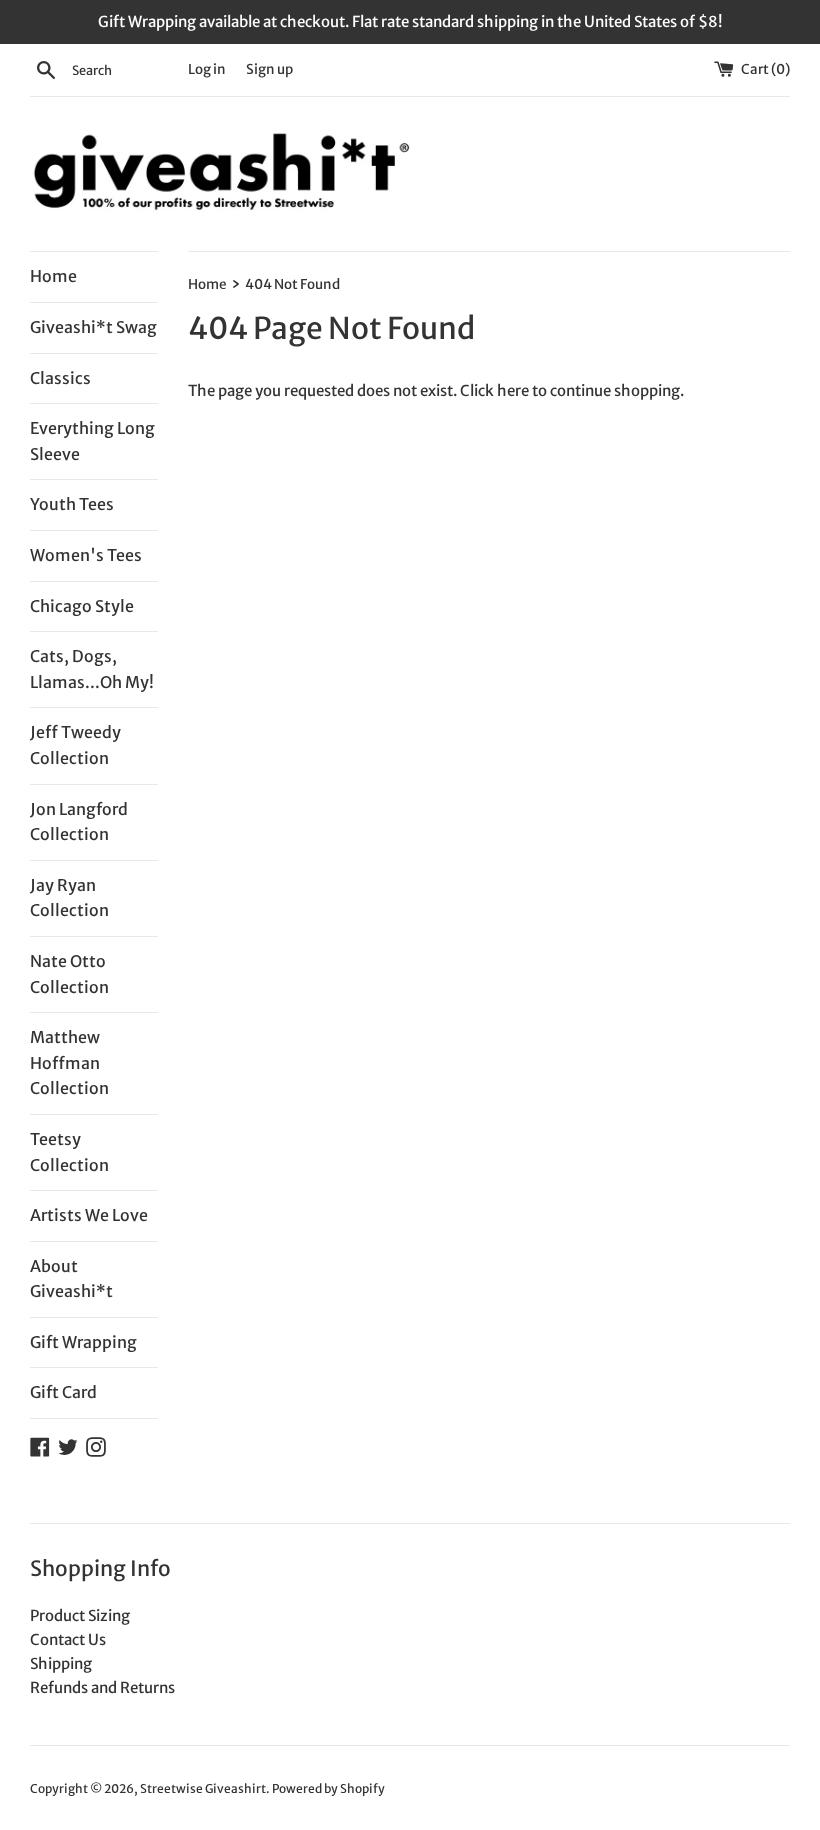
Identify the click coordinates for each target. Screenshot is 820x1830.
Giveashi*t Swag (93, 327)
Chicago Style (82, 606)
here (513, 390)
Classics (60, 378)
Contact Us (68, 1639)
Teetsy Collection (69, 1152)
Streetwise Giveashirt (203, 1788)
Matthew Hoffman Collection (69, 1062)
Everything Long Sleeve (92, 441)
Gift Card (63, 1392)
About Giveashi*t (71, 1279)
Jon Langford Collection (79, 822)
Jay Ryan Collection (69, 898)
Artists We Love (89, 1215)
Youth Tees (72, 504)
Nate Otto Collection (69, 974)
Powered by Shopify (328, 1788)
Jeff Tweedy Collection (75, 745)
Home (53, 276)
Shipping (61, 1663)
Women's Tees (86, 555)
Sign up (269, 69)
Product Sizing (80, 1615)
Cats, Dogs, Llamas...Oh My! (92, 669)
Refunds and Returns (102, 1687)
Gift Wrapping (83, 1342)
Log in (207, 69)
